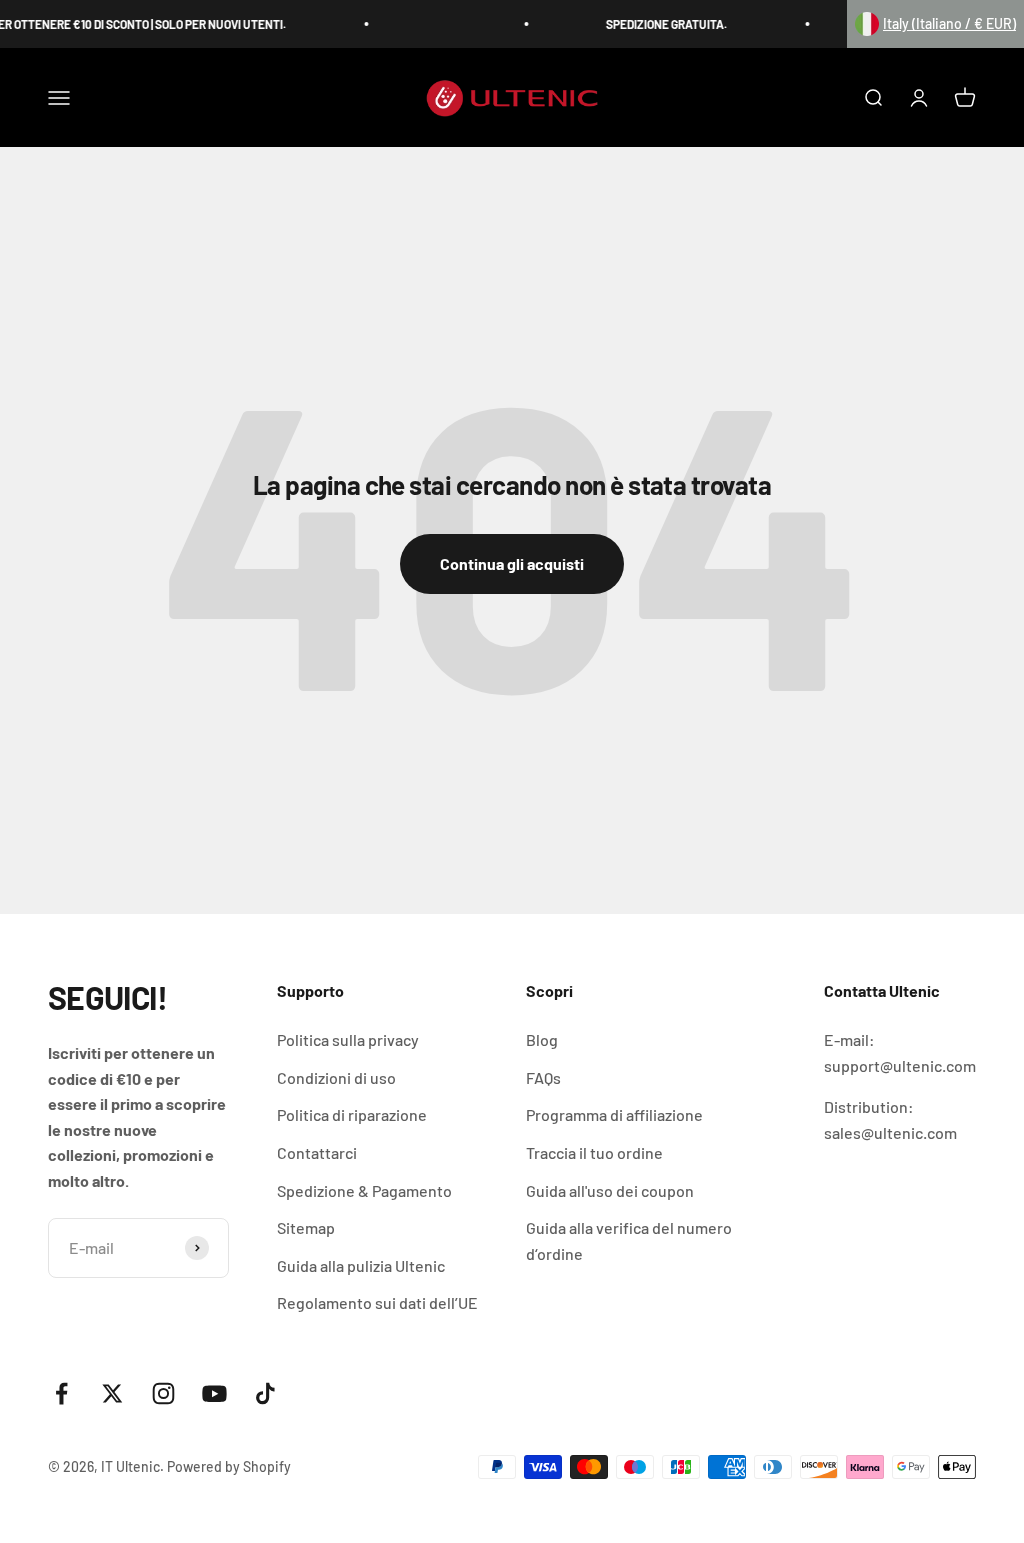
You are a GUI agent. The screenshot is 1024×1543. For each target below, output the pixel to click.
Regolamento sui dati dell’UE (377, 1302)
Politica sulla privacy (348, 1039)
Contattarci (317, 1152)
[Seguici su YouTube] (214, 1393)
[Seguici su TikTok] (265, 1393)
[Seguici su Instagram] (163, 1393)
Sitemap (306, 1227)
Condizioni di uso (336, 1077)
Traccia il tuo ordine (594, 1152)
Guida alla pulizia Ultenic (361, 1265)
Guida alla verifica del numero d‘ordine (629, 1240)
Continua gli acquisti (512, 563)
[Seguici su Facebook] (61, 1393)
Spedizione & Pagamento (364, 1190)
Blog (542, 1039)
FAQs (543, 1077)
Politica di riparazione (352, 1114)
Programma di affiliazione (614, 1114)
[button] (935, 24)
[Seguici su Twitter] (112, 1393)
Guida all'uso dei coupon (610, 1190)
